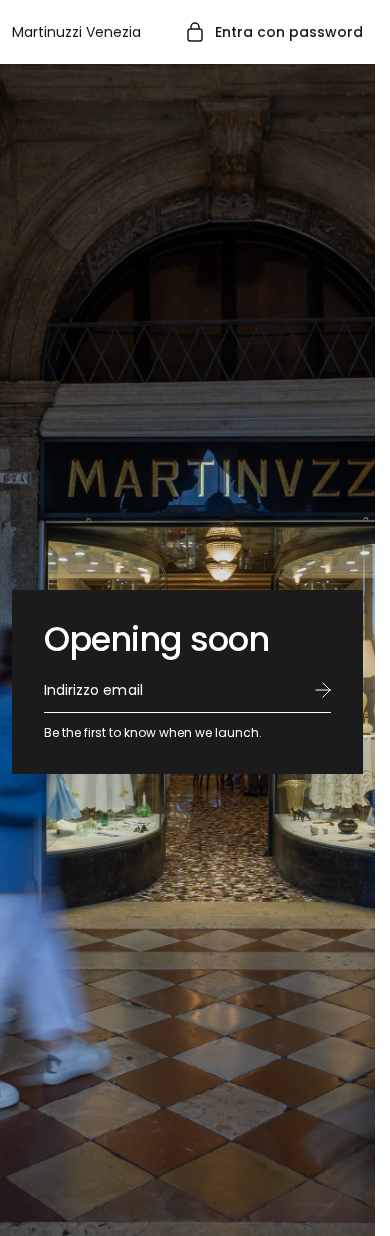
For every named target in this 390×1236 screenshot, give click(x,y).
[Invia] (323, 690)
